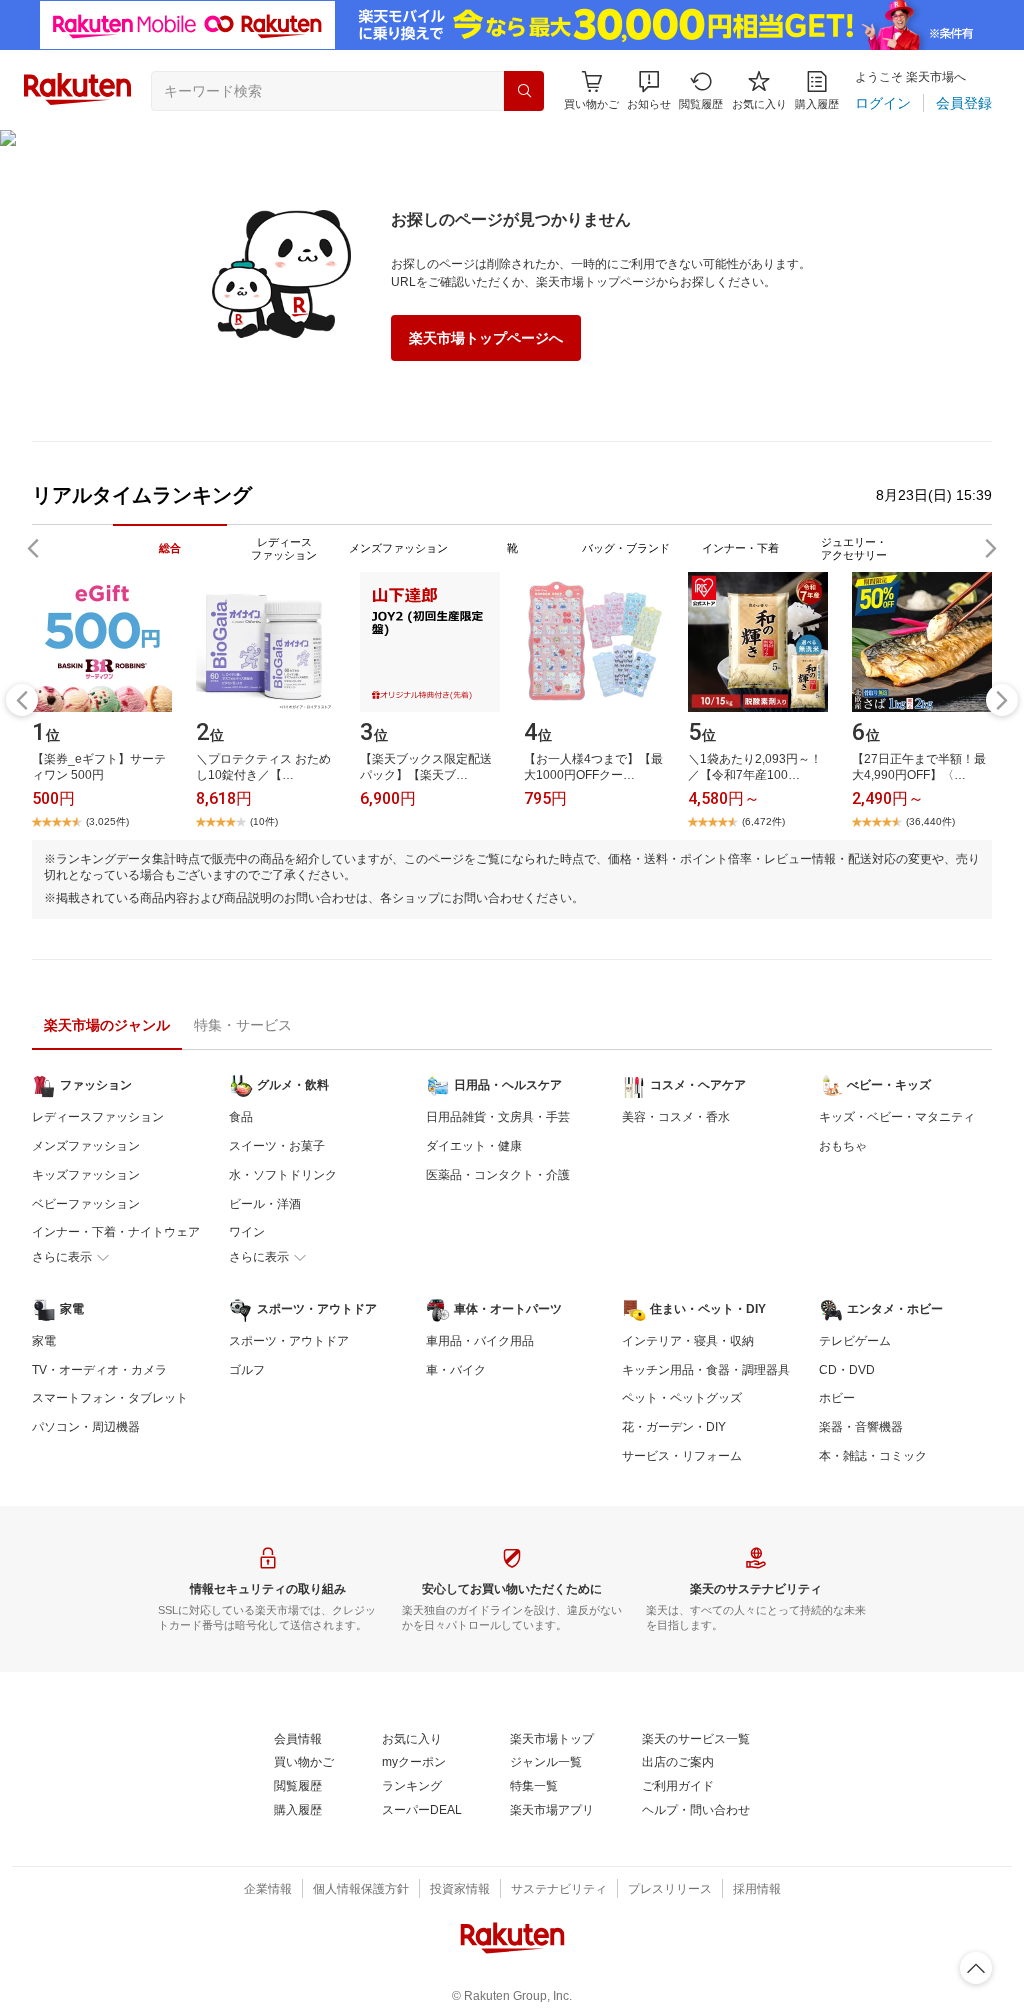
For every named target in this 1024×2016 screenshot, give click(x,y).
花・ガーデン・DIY (674, 1427)
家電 (44, 1341)
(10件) (264, 821)
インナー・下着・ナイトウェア (116, 1232)
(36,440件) (930, 821)
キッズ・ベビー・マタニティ (897, 1117)
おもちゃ (843, 1146)
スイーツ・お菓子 (277, 1146)
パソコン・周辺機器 (86, 1427)
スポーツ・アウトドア (289, 1341)
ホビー (837, 1398)
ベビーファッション (86, 1204)
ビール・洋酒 (265, 1204)
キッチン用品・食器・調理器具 (706, 1370)
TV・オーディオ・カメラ (99, 1370)
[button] (649, 90)
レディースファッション (98, 1117)
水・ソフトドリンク (283, 1175)
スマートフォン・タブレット (110, 1398)
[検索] (524, 91)
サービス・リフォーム (682, 1456)
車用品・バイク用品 (480, 1341)
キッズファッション (86, 1175)
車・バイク (456, 1370)
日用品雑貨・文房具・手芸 (498, 1117)
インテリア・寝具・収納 (688, 1341)
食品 (241, 1117)
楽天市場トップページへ (486, 338)
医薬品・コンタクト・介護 (498, 1175)
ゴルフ (247, 1370)
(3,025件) (107, 821)
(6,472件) (763, 821)
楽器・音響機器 (861, 1427)
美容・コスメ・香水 (676, 1117)
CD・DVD (847, 1370)
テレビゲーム (855, 1341)
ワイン (247, 1232)
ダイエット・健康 (474, 1146)
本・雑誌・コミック (873, 1456)
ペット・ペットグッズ (682, 1398)
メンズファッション (86, 1146)
